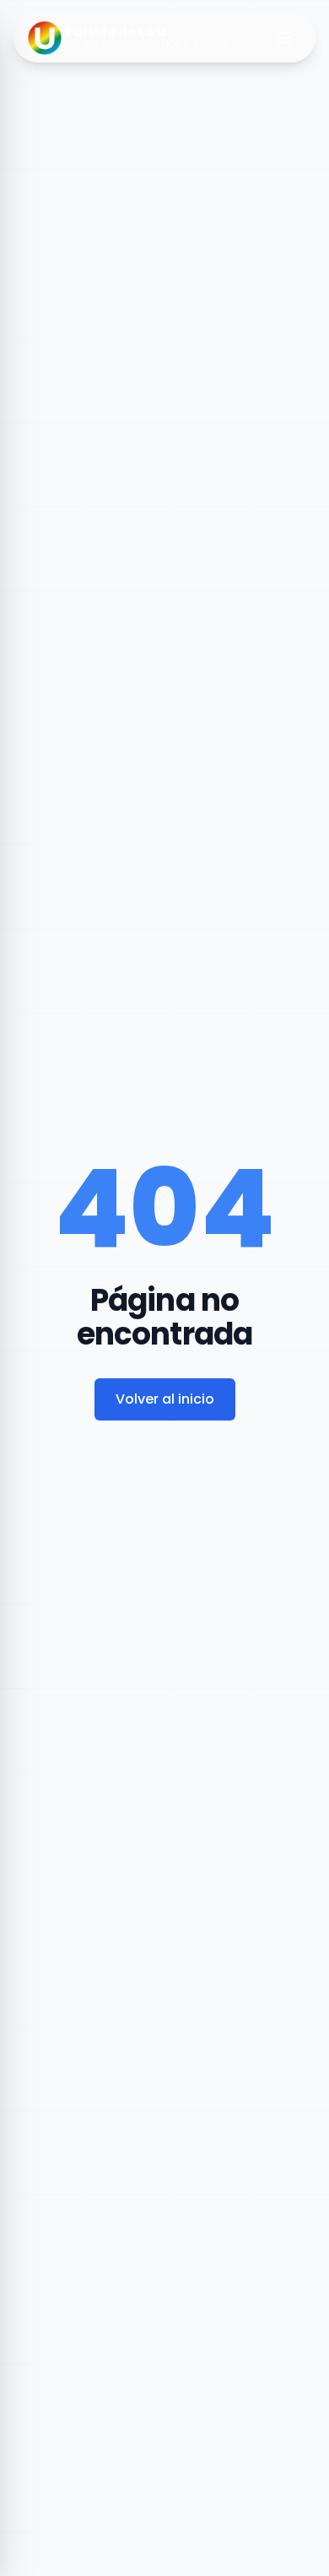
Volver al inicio (165, 1399)
